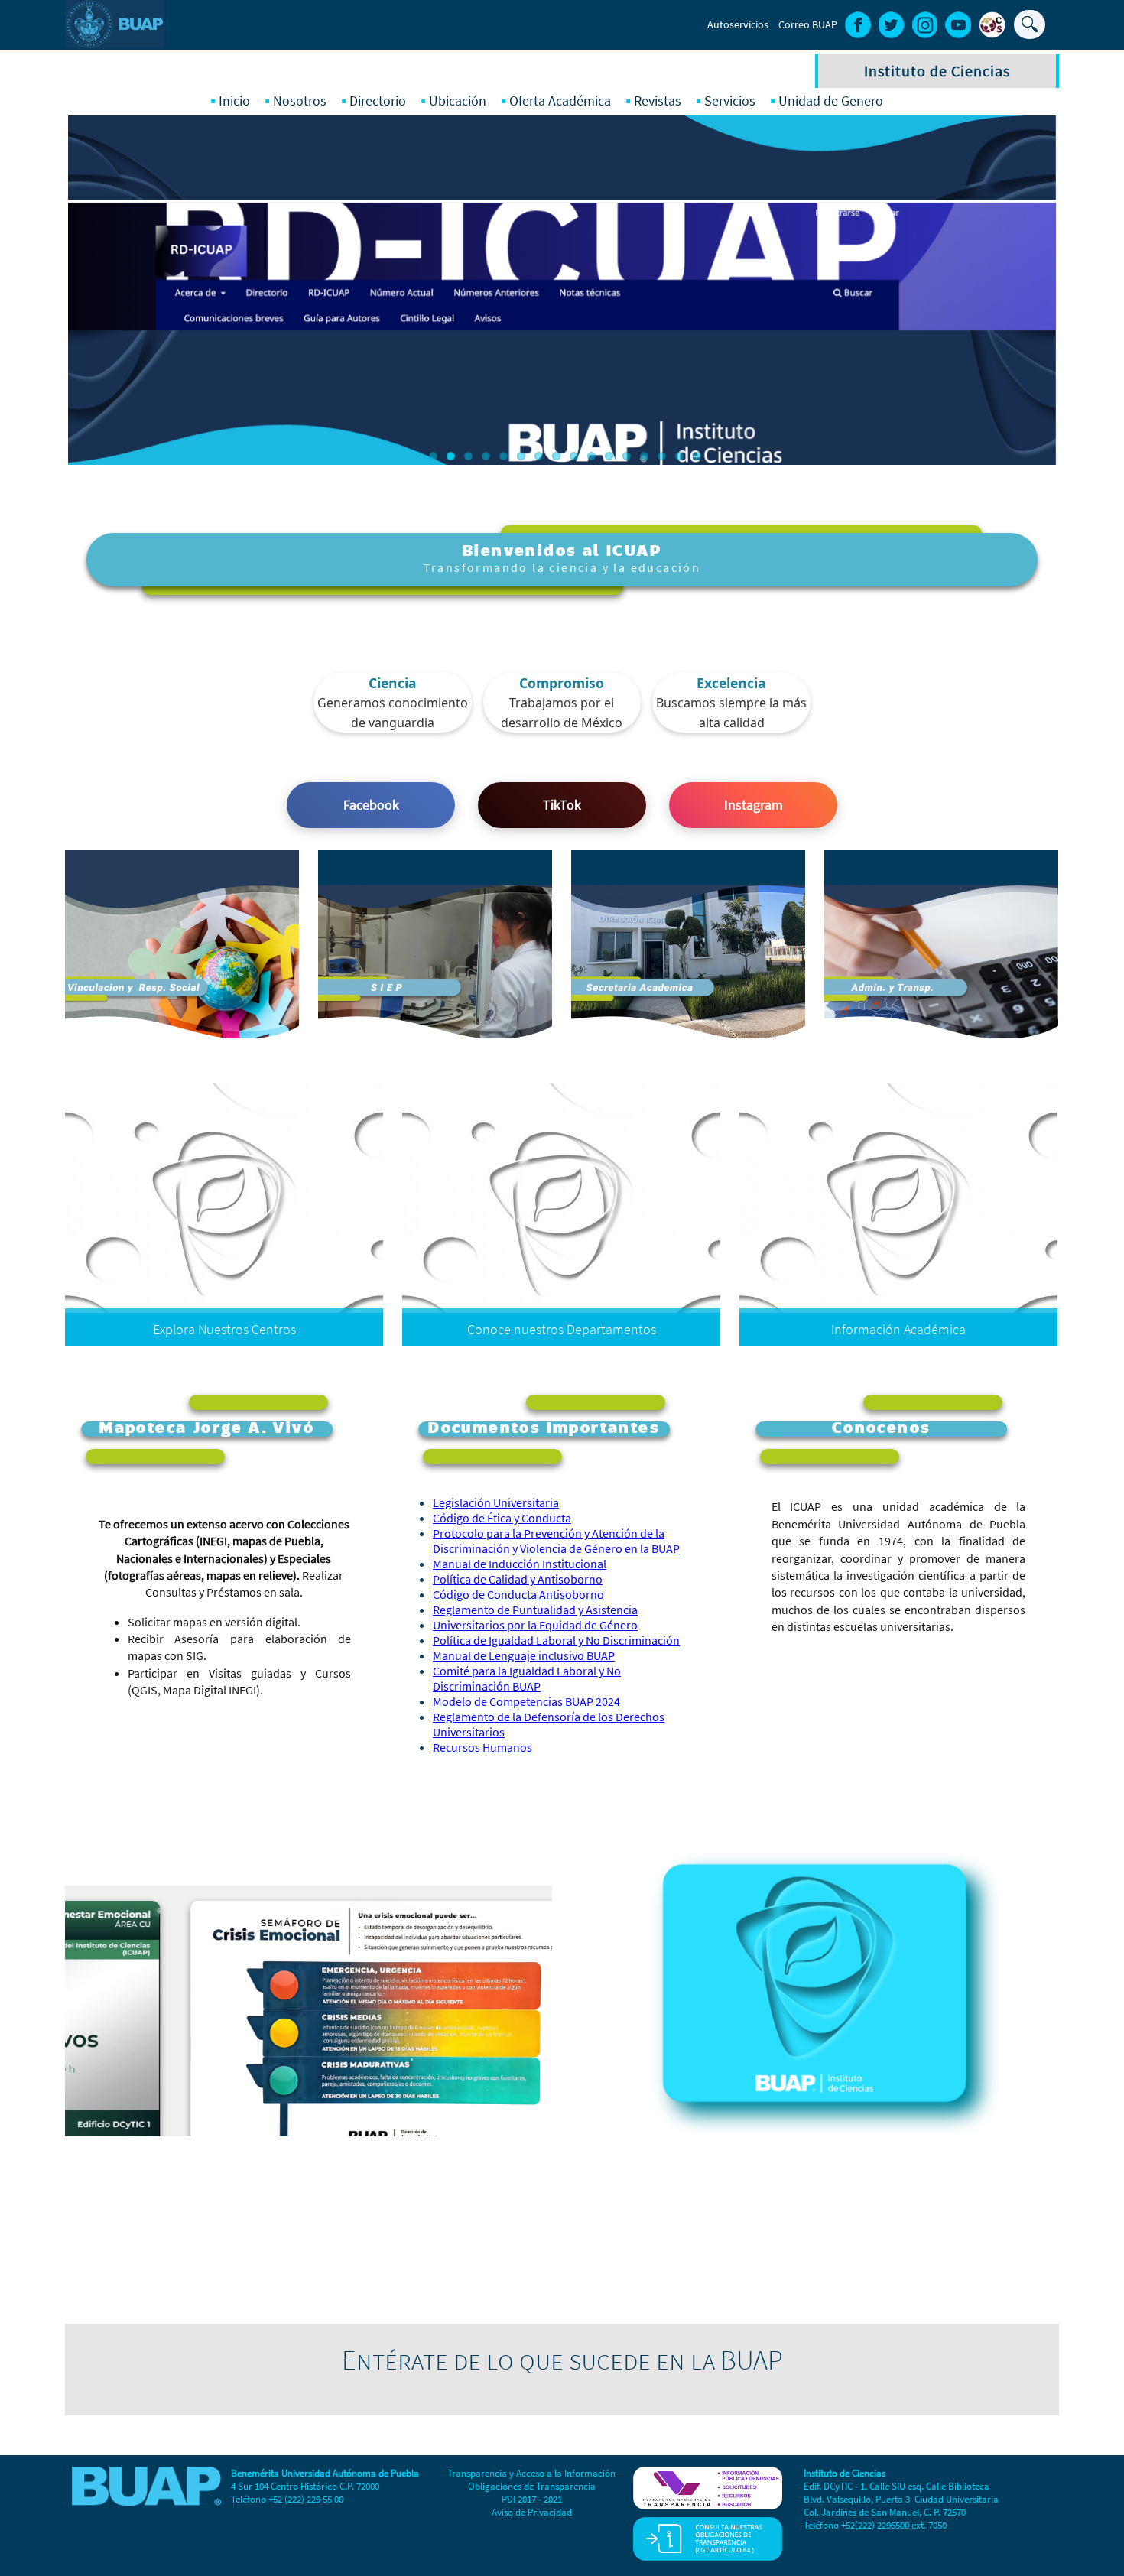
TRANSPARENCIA (995, 901)
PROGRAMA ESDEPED (731, 972)
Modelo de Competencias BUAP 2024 (526, 1701)
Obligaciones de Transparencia (532, 2486)
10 (591, 456)
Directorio (378, 101)
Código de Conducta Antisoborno (518, 1594)
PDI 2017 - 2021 (532, 2499)
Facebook (371, 805)
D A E (517, 996)
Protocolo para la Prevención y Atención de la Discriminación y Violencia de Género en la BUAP (556, 1541)
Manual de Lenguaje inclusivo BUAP (524, 1655)
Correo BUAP (808, 24)
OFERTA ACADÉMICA (481, 901)
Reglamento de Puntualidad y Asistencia (535, 1610)
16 (697, 456)
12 (627, 456)
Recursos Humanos (482, 1747)
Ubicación (458, 101)
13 (644, 456)
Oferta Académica (560, 101)
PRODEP (762, 949)
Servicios (730, 101)
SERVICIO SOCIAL (741, 925)
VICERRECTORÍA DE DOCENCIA (708, 901)
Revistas (658, 101)
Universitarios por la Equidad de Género (535, 1625)
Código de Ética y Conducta (502, 1518)
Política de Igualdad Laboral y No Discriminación (556, 1640)
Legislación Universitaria (496, 1502)
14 (662, 456)
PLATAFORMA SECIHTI (477, 925)
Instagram (754, 805)
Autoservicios (738, 24)
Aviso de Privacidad (532, 2512)
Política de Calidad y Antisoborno (518, 1579)
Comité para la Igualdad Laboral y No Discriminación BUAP (527, 1678)
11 (609, 456)
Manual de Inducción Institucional (520, 1564)
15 (679, 456)
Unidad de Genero (831, 101)
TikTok (562, 805)
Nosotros (300, 101)
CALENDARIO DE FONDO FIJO (966, 1004)
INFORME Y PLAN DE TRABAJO (711, 996)
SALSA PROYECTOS (484, 949)
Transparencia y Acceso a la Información (531, 2473)
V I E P (515, 972)
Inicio (234, 101)
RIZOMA (510, 1020)
